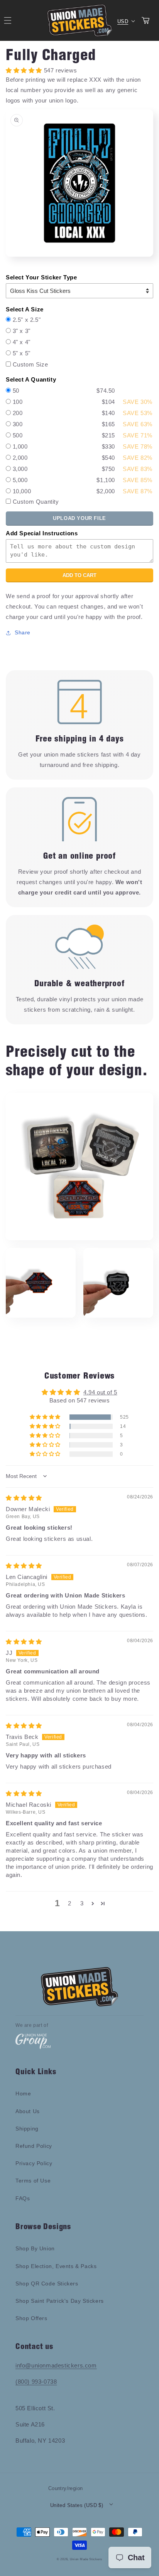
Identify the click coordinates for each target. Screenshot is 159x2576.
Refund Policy (34, 2146)
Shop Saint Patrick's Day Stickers (60, 2301)
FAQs (23, 2198)
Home (23, 2093)
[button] (46, 1417)
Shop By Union (35, 2248)
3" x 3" (22, 331)
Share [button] (23, 632)
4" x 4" (22, 342)
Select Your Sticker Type (41, 277)
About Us (28, 2111)
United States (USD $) (77, 2505)
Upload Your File (79, 518)
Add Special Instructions (42, 533)
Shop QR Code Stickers (47, 2283)
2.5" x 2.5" (27, 320)
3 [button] (82, 1903)
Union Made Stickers (86, 2559)
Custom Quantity (36, 502)
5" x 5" (22, 353)
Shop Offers (31, 2318)
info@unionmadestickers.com (56, 2365)
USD (123, 21)
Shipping (27, 2129)
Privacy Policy (34, 2163)
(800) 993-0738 (36, 2382)
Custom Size (30, 364)
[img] (24, 1498)
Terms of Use (33, 2181)
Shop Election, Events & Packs (56, 2266)
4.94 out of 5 (100, 1392)
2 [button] (70, 1903)
